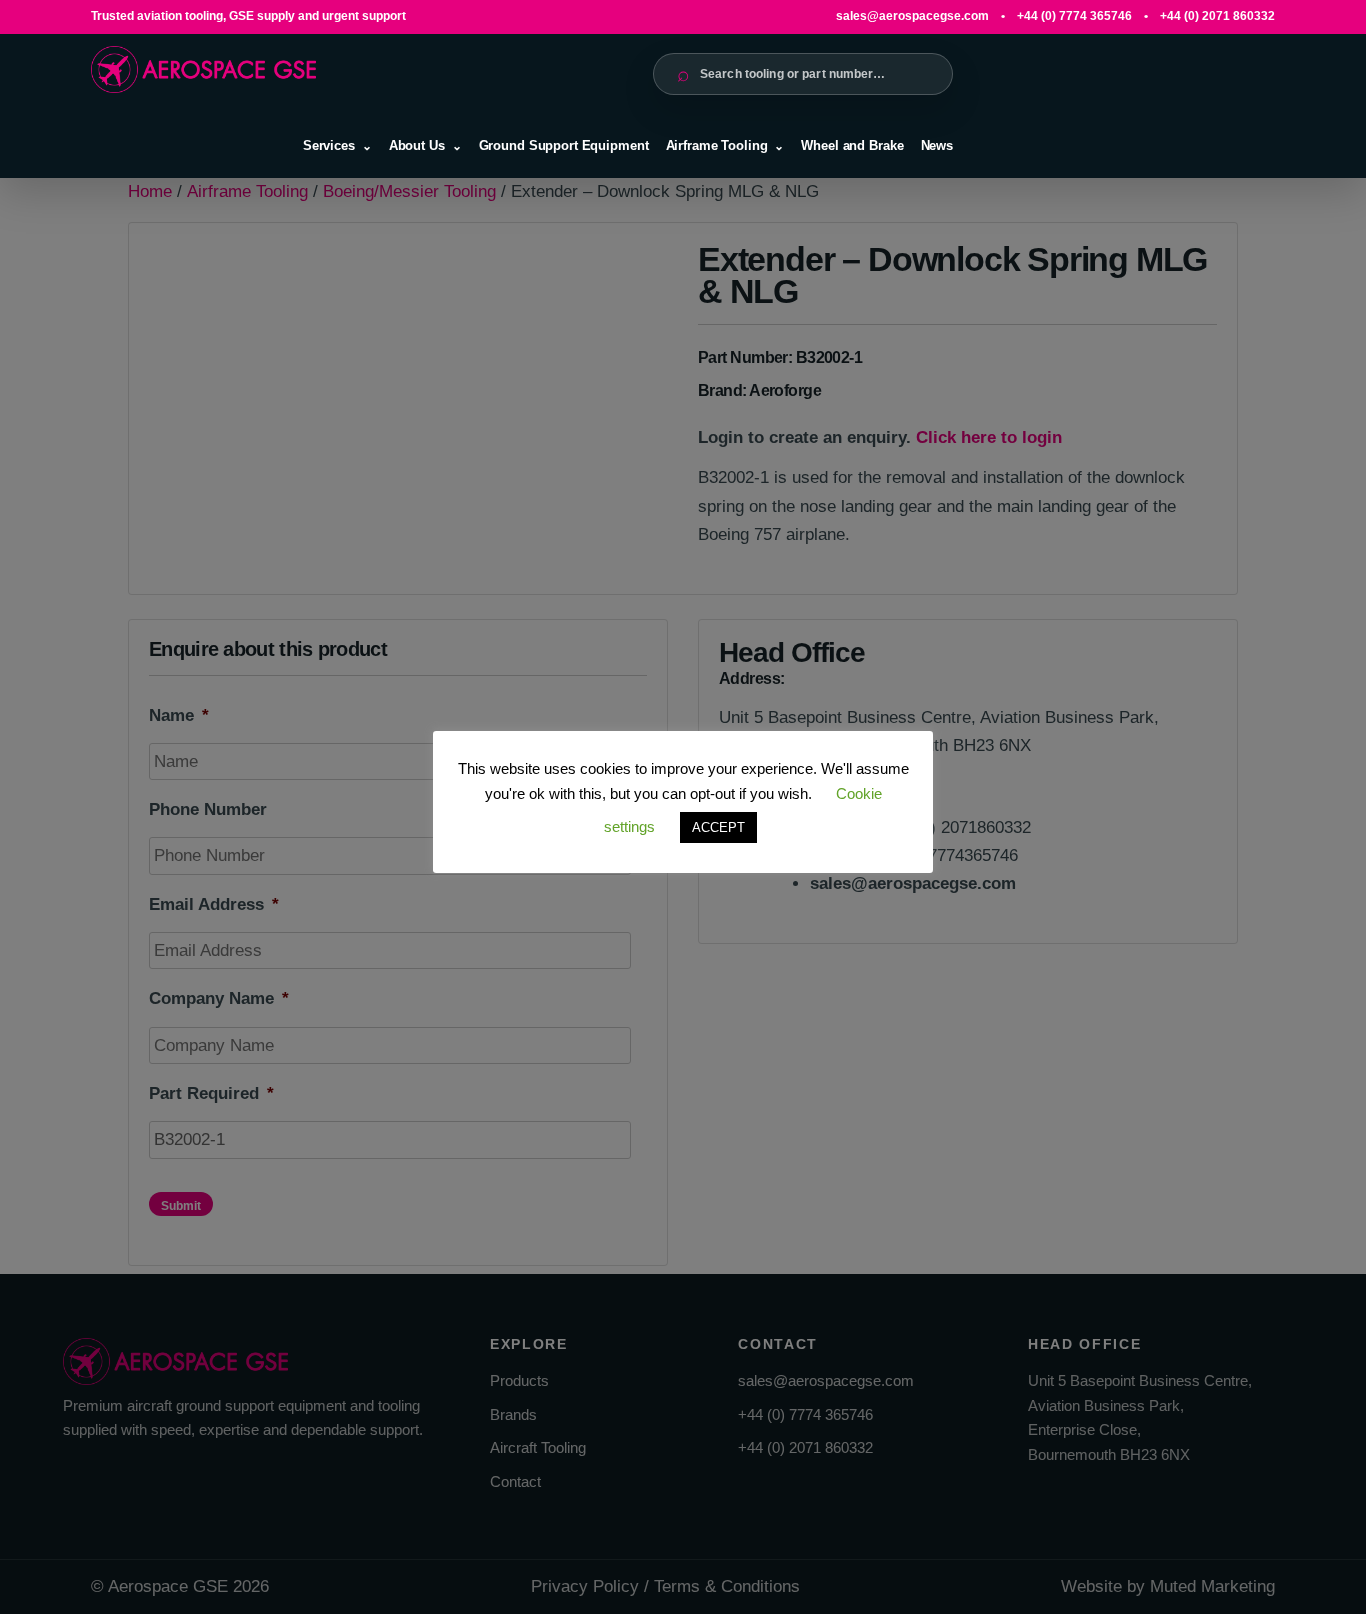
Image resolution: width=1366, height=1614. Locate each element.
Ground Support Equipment (564, 145)
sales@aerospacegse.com (912, 16)
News (937, 145)
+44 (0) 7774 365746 (1074, 16)
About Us (417, 145)
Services (329, 145)
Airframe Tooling (717, 145)
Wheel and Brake (852, 145)
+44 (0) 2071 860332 (1217, 16)
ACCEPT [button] (718, 827)
